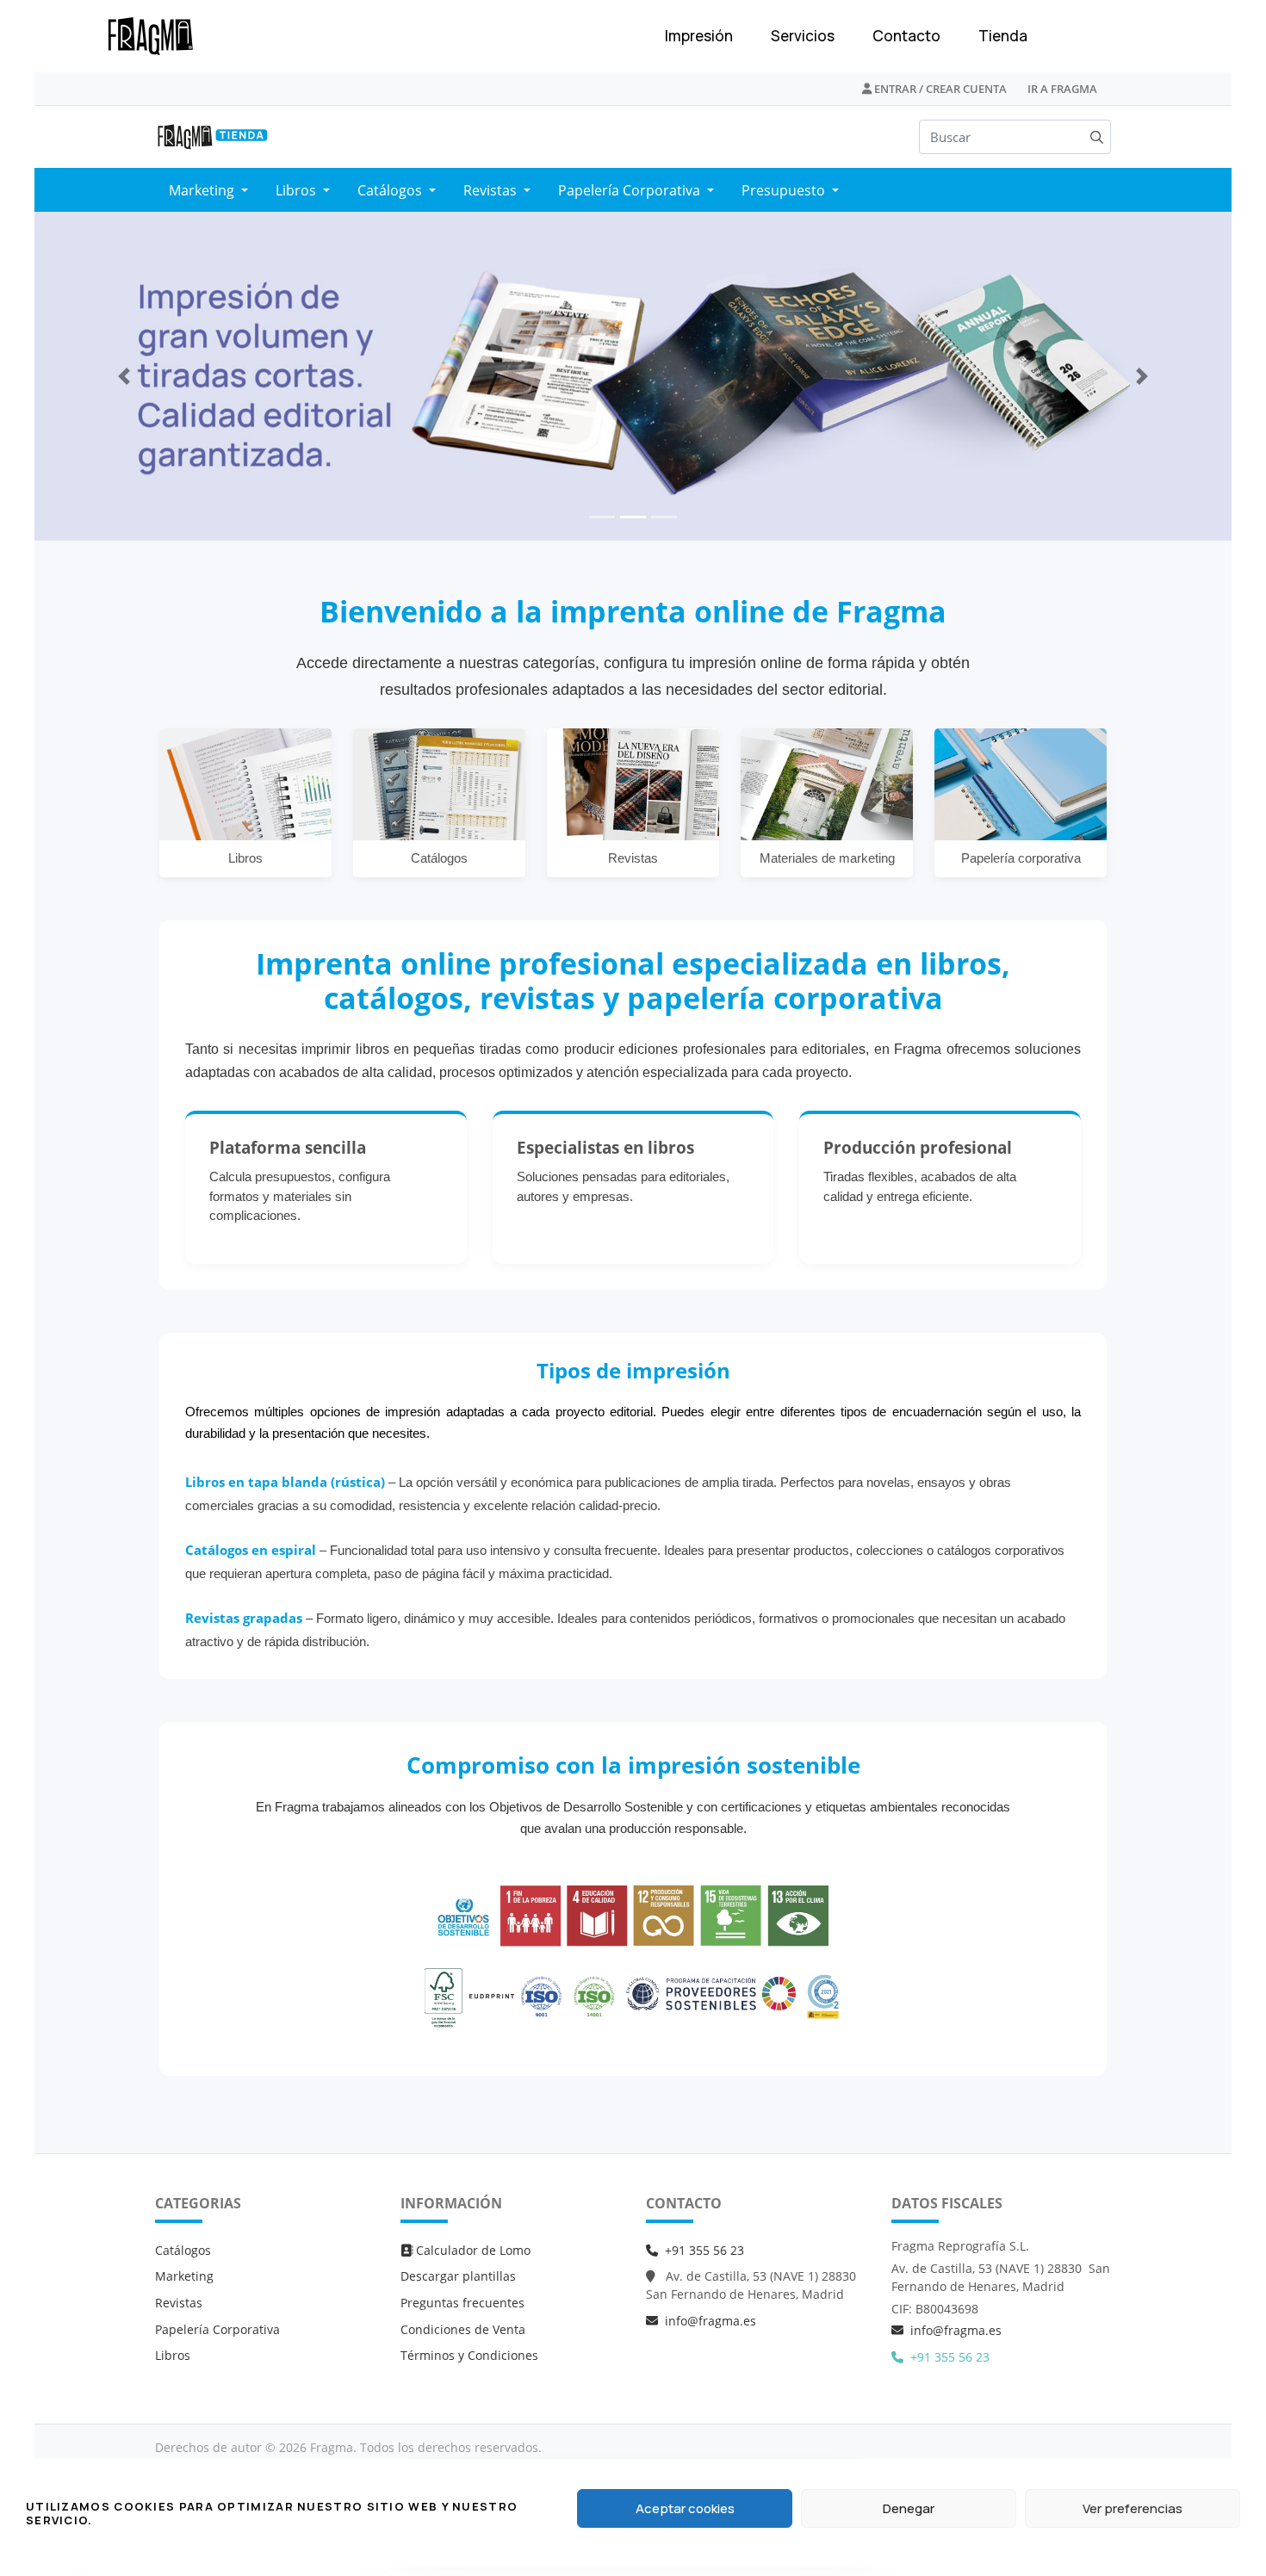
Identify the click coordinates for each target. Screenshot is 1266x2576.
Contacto (906, 36)
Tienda (1003, 36)
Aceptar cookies (685, 2508)
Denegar (909, 2508)
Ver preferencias (1133, 2508)
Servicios (803, 36)
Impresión (699, 36)
